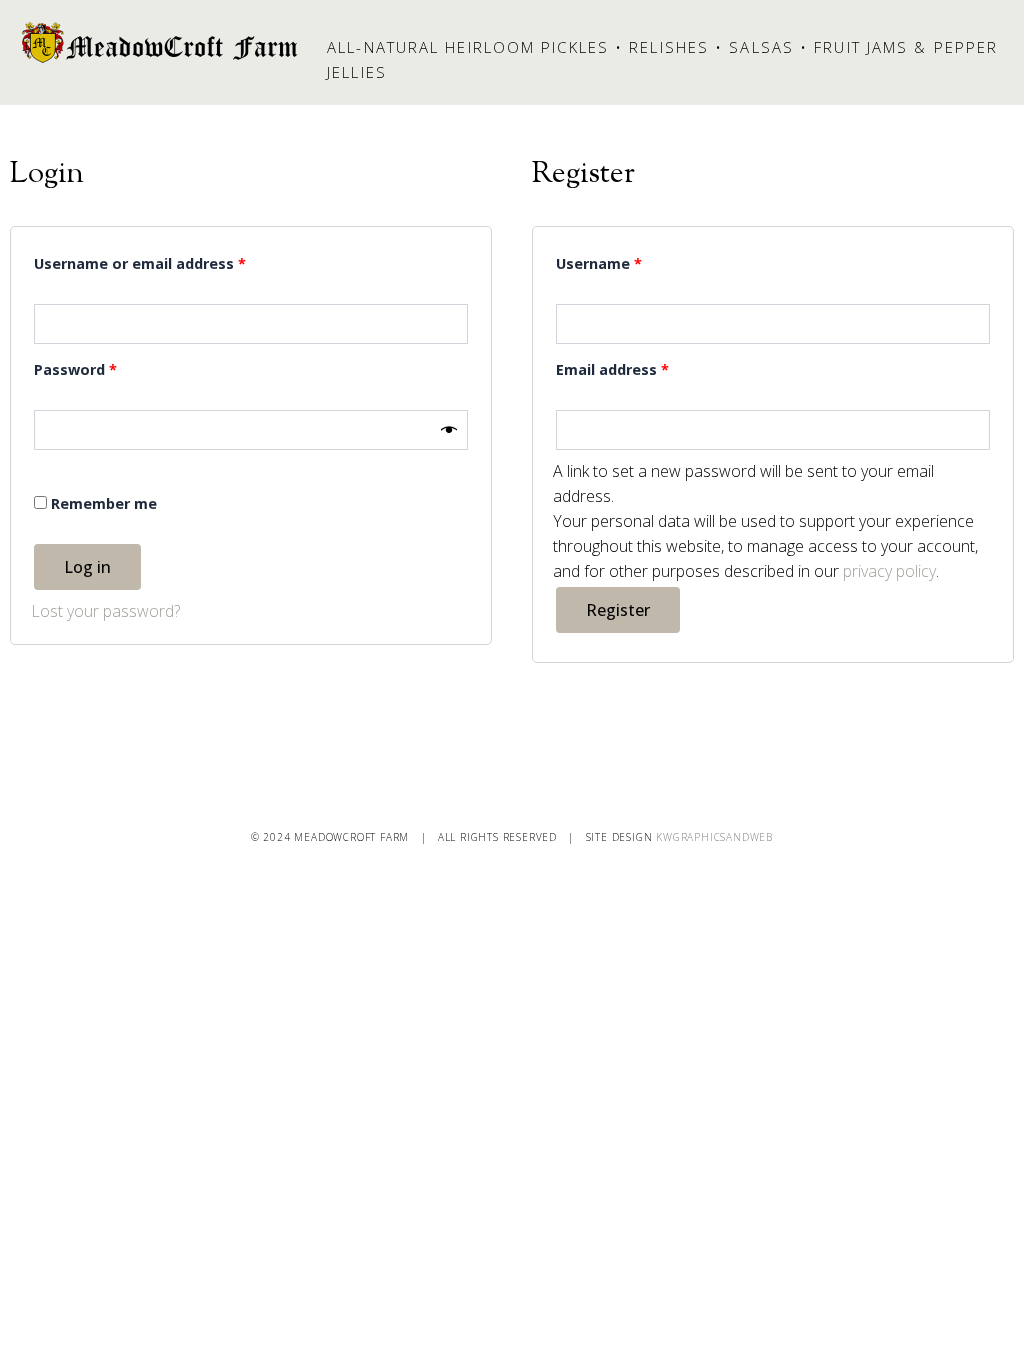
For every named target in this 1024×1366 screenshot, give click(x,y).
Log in (87, 567)
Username (630, 261)
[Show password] (449, 429)
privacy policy (889, 571)
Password (107, 367)
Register (618, 610)
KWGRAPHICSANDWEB (714, 837)
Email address (644, 367)
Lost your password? (105, 611)
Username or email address (171, 261)
